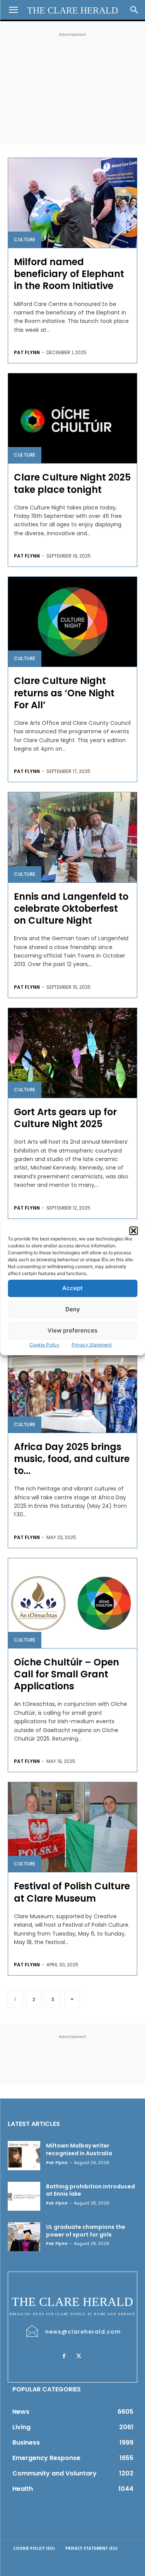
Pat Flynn (27, 352)
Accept (72, 1288)
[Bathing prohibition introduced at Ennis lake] (24, 2196)
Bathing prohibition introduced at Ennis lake (90, 2190)
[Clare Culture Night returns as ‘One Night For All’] (72, 622)
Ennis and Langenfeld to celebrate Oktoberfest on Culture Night (71, 908)
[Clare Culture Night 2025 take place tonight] (72, 418)
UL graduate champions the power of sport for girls (86, 2231)
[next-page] (72, 1999)
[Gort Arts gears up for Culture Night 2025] (72, 1053)
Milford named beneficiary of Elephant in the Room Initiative (69, 274)
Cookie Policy (44, 1345)
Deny (73, 1309)
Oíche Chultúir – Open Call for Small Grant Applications (67, 1674)
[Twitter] (79, 2356)
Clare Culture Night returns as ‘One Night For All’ (64, 693)
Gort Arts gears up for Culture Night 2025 (65, 1118)
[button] (133, 1231)
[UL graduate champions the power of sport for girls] (24, 2237)
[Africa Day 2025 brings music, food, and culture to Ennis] (72, 1388)
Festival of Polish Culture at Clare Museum (72, 1892)
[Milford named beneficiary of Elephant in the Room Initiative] (72, 203)
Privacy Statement (92, 1345)
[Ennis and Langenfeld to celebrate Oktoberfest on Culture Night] (72, 837)
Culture (25, 239)
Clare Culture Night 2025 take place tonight (72, 483)
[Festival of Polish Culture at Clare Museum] (72, 1827)
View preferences (72, 1330)
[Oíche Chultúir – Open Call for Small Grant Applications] (72, 1603)
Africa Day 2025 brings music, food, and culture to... (72, 1459)
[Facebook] (64, 2356)
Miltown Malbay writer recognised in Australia (79, 2149)
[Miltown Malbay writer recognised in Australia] (24, 2155)
